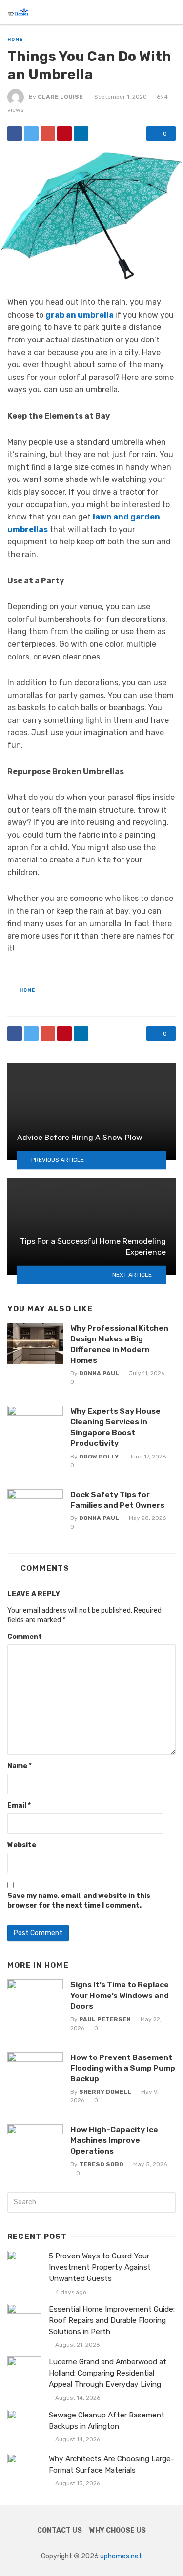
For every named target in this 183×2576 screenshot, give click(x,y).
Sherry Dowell (105, 2092)
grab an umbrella (80, 315)
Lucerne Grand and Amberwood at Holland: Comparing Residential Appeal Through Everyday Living (108, 2373)
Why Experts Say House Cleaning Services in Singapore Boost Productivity (115, 1427)
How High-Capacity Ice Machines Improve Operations (114, 2140)
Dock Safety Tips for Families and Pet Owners (117, 1500)
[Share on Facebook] (15, 134)
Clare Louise (60, 97)
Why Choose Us (118, 2530)
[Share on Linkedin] (81, 134)
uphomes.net (121, 2556)
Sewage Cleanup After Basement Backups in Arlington (107, 2421)
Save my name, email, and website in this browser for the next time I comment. (79, 1901)
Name (20, 1766)
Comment (25, 1637)
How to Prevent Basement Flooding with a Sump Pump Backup (123, 2068)
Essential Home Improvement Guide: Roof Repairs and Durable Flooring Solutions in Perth (112, 2320)
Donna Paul (99, 1373)
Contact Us (60, 2530)
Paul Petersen (105, 2019)
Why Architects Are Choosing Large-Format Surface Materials (112, 2465)
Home (15, 40)
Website (22, 1845)
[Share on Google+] (48, 134)
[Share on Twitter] (31, 134)
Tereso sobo (101, 2164)
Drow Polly (99, 1457)
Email (19, 1806)
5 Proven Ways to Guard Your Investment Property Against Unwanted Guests (100, 2267)
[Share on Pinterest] (64, 134)
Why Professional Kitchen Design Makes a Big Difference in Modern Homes (119, 1344)
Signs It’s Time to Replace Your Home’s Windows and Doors (120, 1995)
